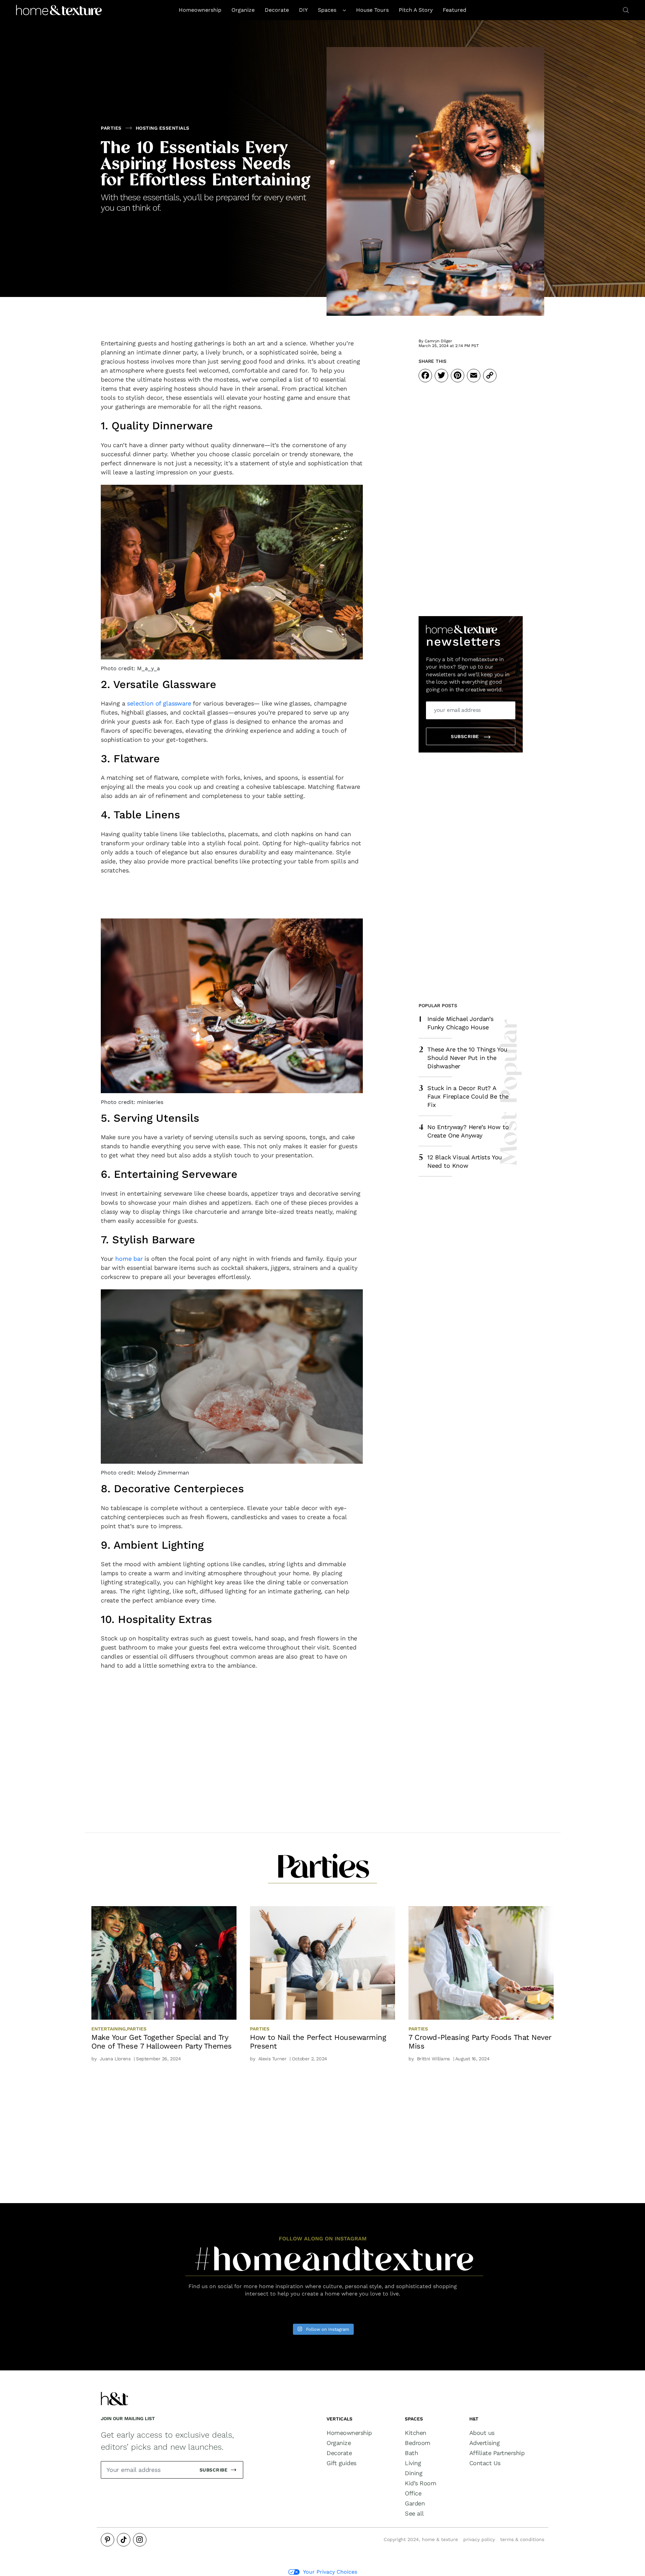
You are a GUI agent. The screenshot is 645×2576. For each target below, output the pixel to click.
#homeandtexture (334, 2263)
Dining (414, 2473)
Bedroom (418, 2443)
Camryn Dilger (438, 341)
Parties (111, 128)
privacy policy (479, 2539)
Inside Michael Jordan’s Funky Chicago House (456, 1023)
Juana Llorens (115, 2059)
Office (413, 2493)
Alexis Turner (272, 2059)
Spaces (328, 10)
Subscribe (214, 2470)
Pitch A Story (416, 10)
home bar (129, 1259)
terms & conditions (522, 2539)
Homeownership (200, 10)
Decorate (277, 10)
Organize (243, 10)
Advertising (485, 2443)
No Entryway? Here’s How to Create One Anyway (464, 1130)
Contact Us (485, 2463)
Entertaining (109, 2029)
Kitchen (416, 2433)
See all (414, 2514)
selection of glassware (159, 703)
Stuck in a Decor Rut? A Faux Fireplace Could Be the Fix (464, 1096)
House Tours (372, 10)
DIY (303, 10)
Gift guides (341, 2463)
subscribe (466, 736)
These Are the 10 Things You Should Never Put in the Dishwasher (463, 1057)
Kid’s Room (420, 2483)
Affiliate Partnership (497, 2453)
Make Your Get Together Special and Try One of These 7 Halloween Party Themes (162, 2042)
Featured (455, 10)
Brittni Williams (433, 2059)
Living (413, 2463)
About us (482, 2433)
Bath (411, 2453)
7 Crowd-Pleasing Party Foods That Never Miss (480, 2042)
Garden (415, 2503)
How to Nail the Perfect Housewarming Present (318, 2042)
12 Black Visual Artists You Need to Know (460, 1161)
